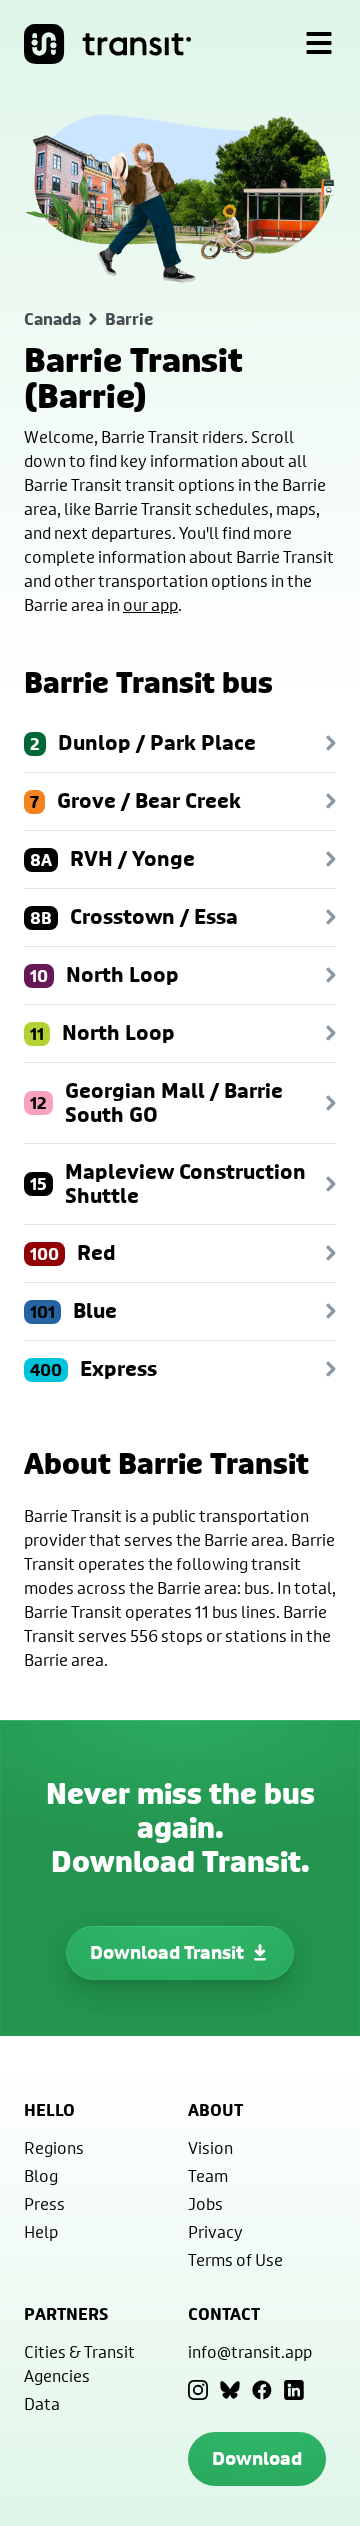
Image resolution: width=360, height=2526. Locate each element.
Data (42, 2403)
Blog (41, 2175)
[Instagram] (198, 2390)
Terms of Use (235, 2259)
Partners (66, 2314)
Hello (49, 2110)
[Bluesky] (230, 2390)
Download (257, 2458)
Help (41, 2231)
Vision (210, 2147)
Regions (54, 2147)
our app (150, 604)
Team (208, 2175)
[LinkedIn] (294, 2390)
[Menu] (319, 44)
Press (44, 2203)
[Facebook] (262, 2390)
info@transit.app (250, 2351)
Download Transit (167, 1952)
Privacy (215, 2231)
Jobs (205, 2203)
